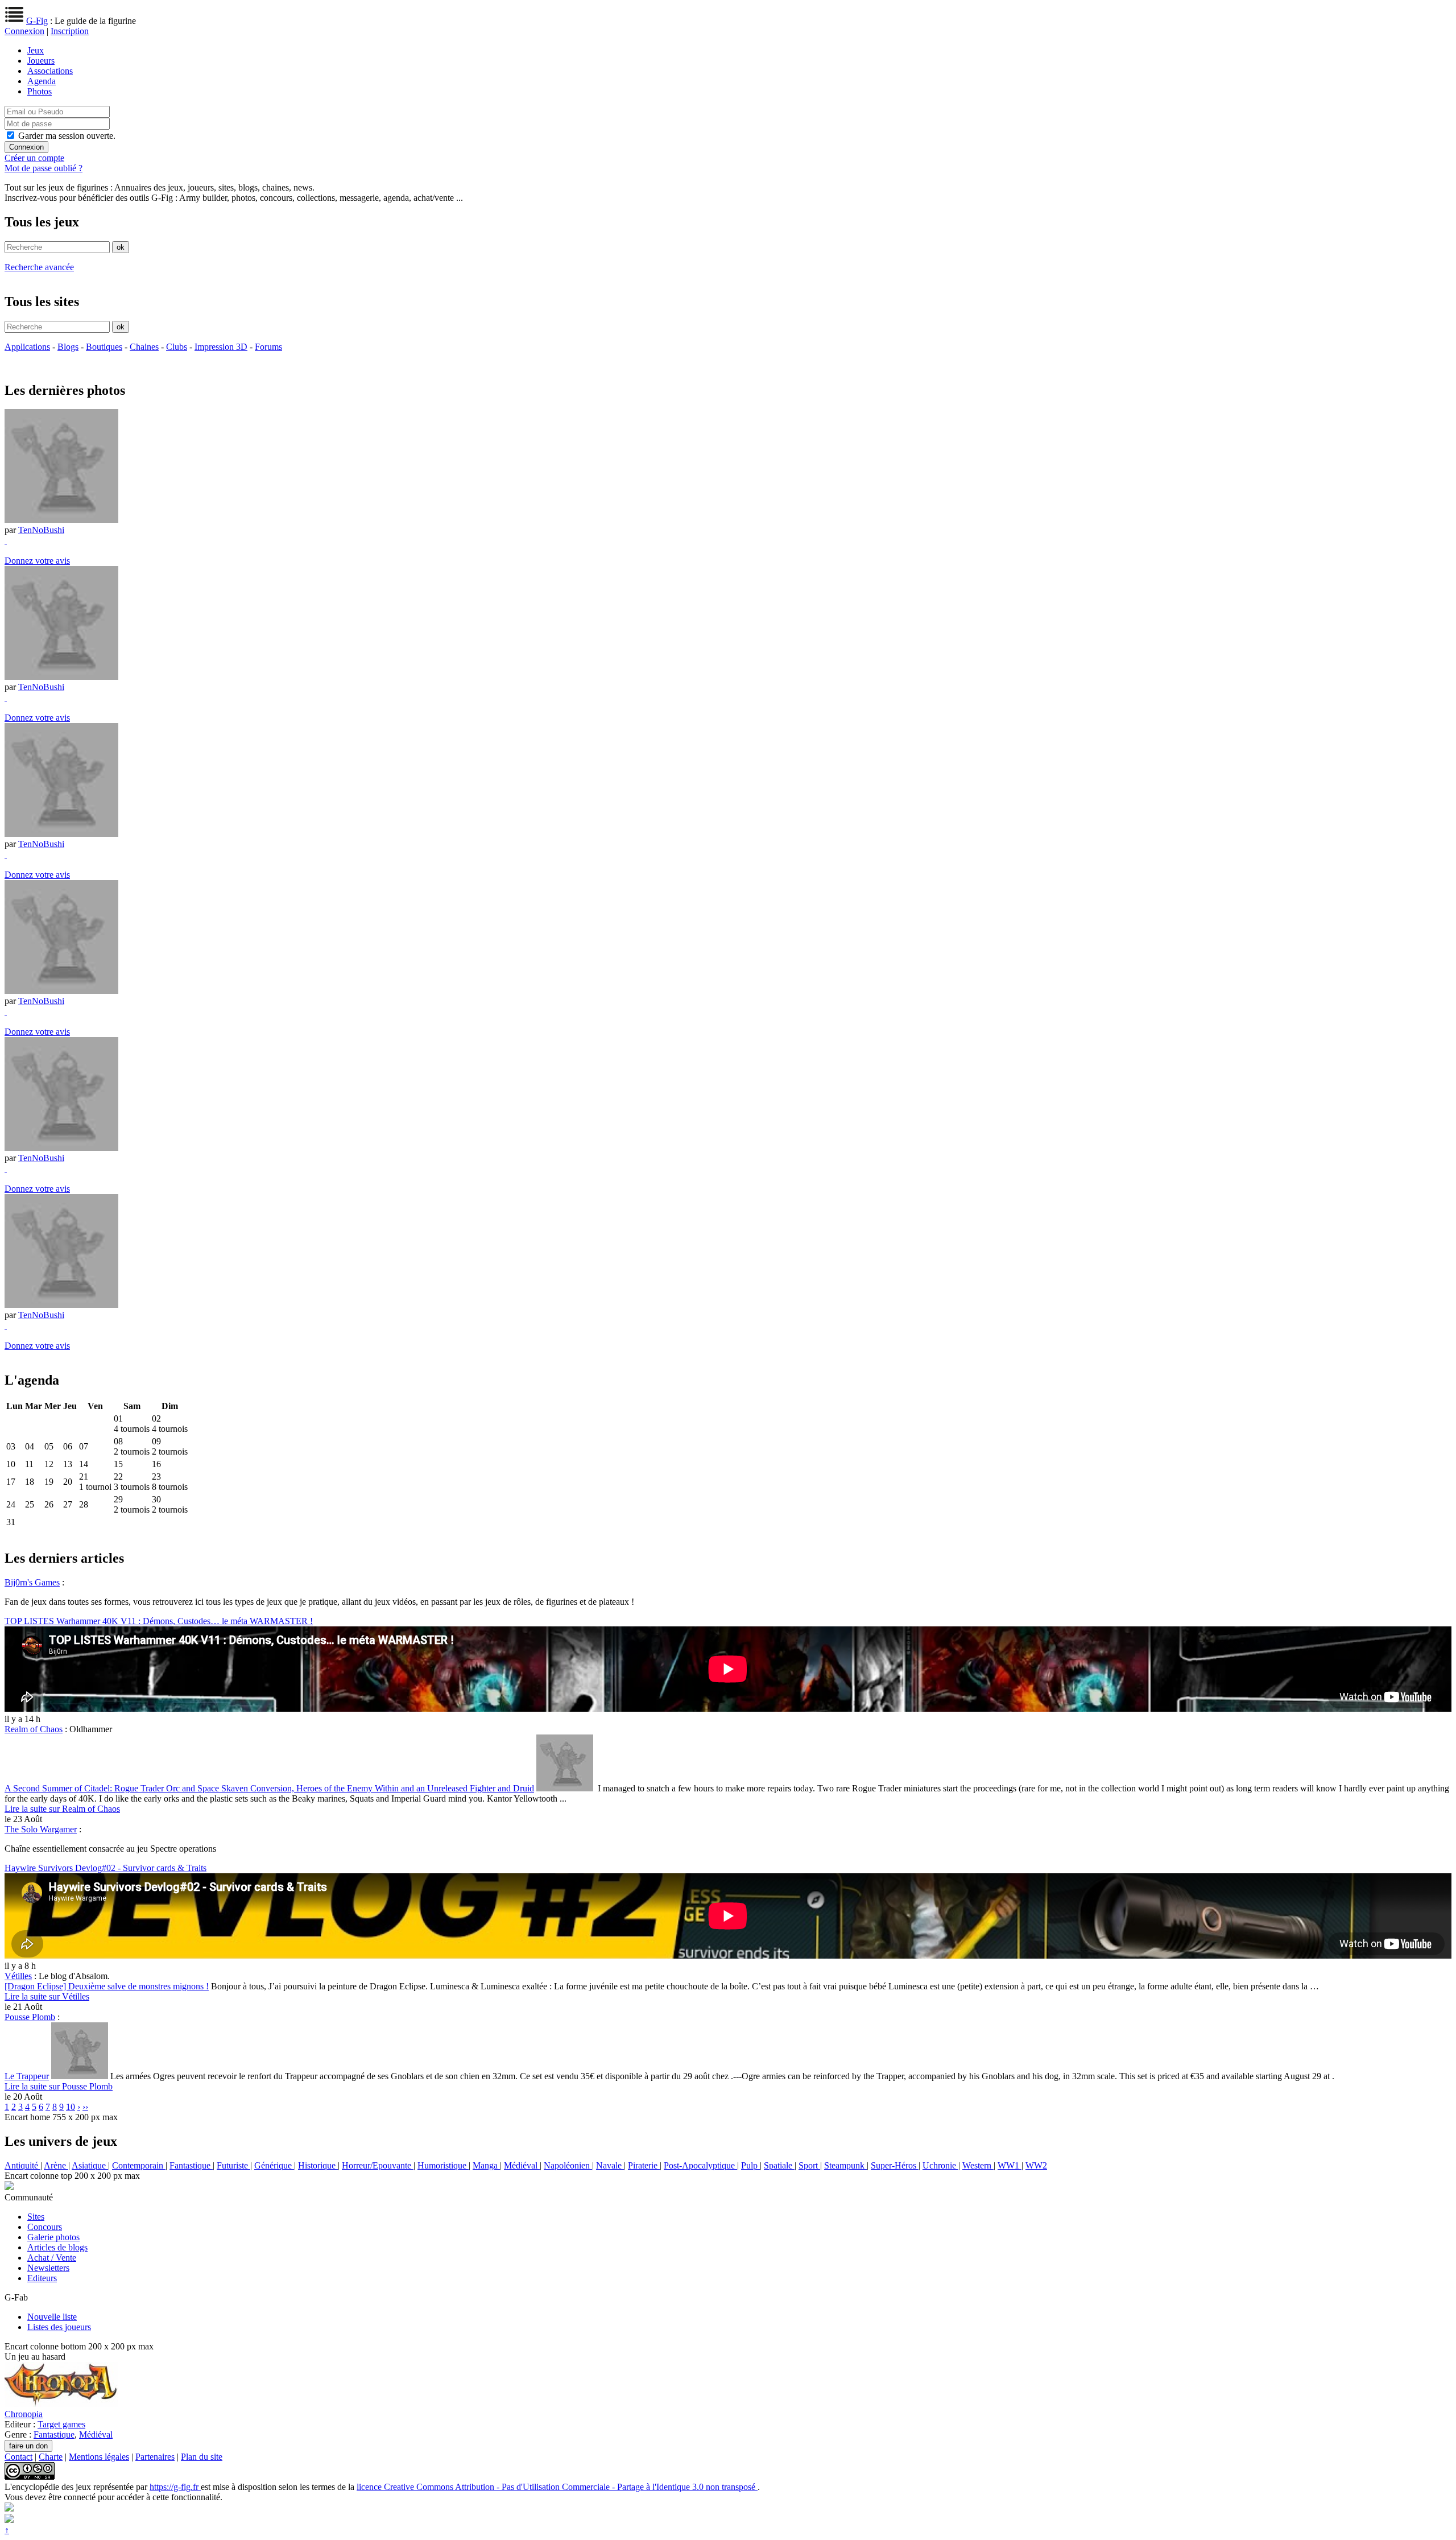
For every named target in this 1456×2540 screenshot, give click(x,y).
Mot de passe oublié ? (44, 168)
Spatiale (779, 2165)
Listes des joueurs (59, 2327)
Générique (274, 2165)
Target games (61, 2424)
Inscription (70, 31)
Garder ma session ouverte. (67, 136)
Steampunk (845, 2165)
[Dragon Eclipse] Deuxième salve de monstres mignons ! (107, 1986)
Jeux (36, 50)
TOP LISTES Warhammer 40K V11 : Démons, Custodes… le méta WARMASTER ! (159, 1621)
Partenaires (155, 2457)
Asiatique (90, 2165)
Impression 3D (221, 347)
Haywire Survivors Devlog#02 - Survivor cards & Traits (106, 1868)
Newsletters (48, 2268)
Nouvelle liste (52, 2317)
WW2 (1036, 2165)
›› (85, 2107)
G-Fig (37, 21)
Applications (27, 347)
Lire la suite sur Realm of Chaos (62, 1809)
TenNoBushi (41, 530)
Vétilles (18, 1976)
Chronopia (24, 2414)
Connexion (24, 31)
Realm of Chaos (34, 1729)
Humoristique (443, 2165)
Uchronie (940, 2165)
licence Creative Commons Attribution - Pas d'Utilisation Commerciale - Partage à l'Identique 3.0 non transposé (557, 2487)
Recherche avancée (39, 267)
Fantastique (191, 2165)
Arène (56, 2165)
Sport (809, 2165)
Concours (45, 2227)
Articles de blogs (57, 2247)
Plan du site (202, 2457)
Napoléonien (568, 2165)
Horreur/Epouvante (378, 2165)
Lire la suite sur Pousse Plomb (59, 2086)
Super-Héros (895, 2165)
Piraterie (644, 2165)
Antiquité (22, 2165)
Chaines (144, 347)
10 (71, 2107)
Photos (40, 91)
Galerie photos (53, 2237)
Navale (610, 2165)
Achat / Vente (52, 2258)
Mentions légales (99, 2457)
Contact (18, 2457)
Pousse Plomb (30, 2017)
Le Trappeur (27, 2076)
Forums (268, 347)
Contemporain (139, 2165)
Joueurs (41, 61)
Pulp (750, 2165)
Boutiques (104, 347)
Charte (51, 2457)
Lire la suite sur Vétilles (47, 1996)
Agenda (42, 81)
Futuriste (233, 2165)
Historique (318, 2165)
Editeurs (42, 2278)
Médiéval (522, 2165)
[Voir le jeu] (61, 2404)
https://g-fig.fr (175, 2487)
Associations (50, 71)
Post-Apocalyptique (700, 2165)
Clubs (177, 347)
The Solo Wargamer (41, 1829)
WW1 (1010, 2165)
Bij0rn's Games (32, 1582)
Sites (36, 2217)
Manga (486, 2165)
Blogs (68, 347)
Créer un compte (34, 158)
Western (978, 2165)
